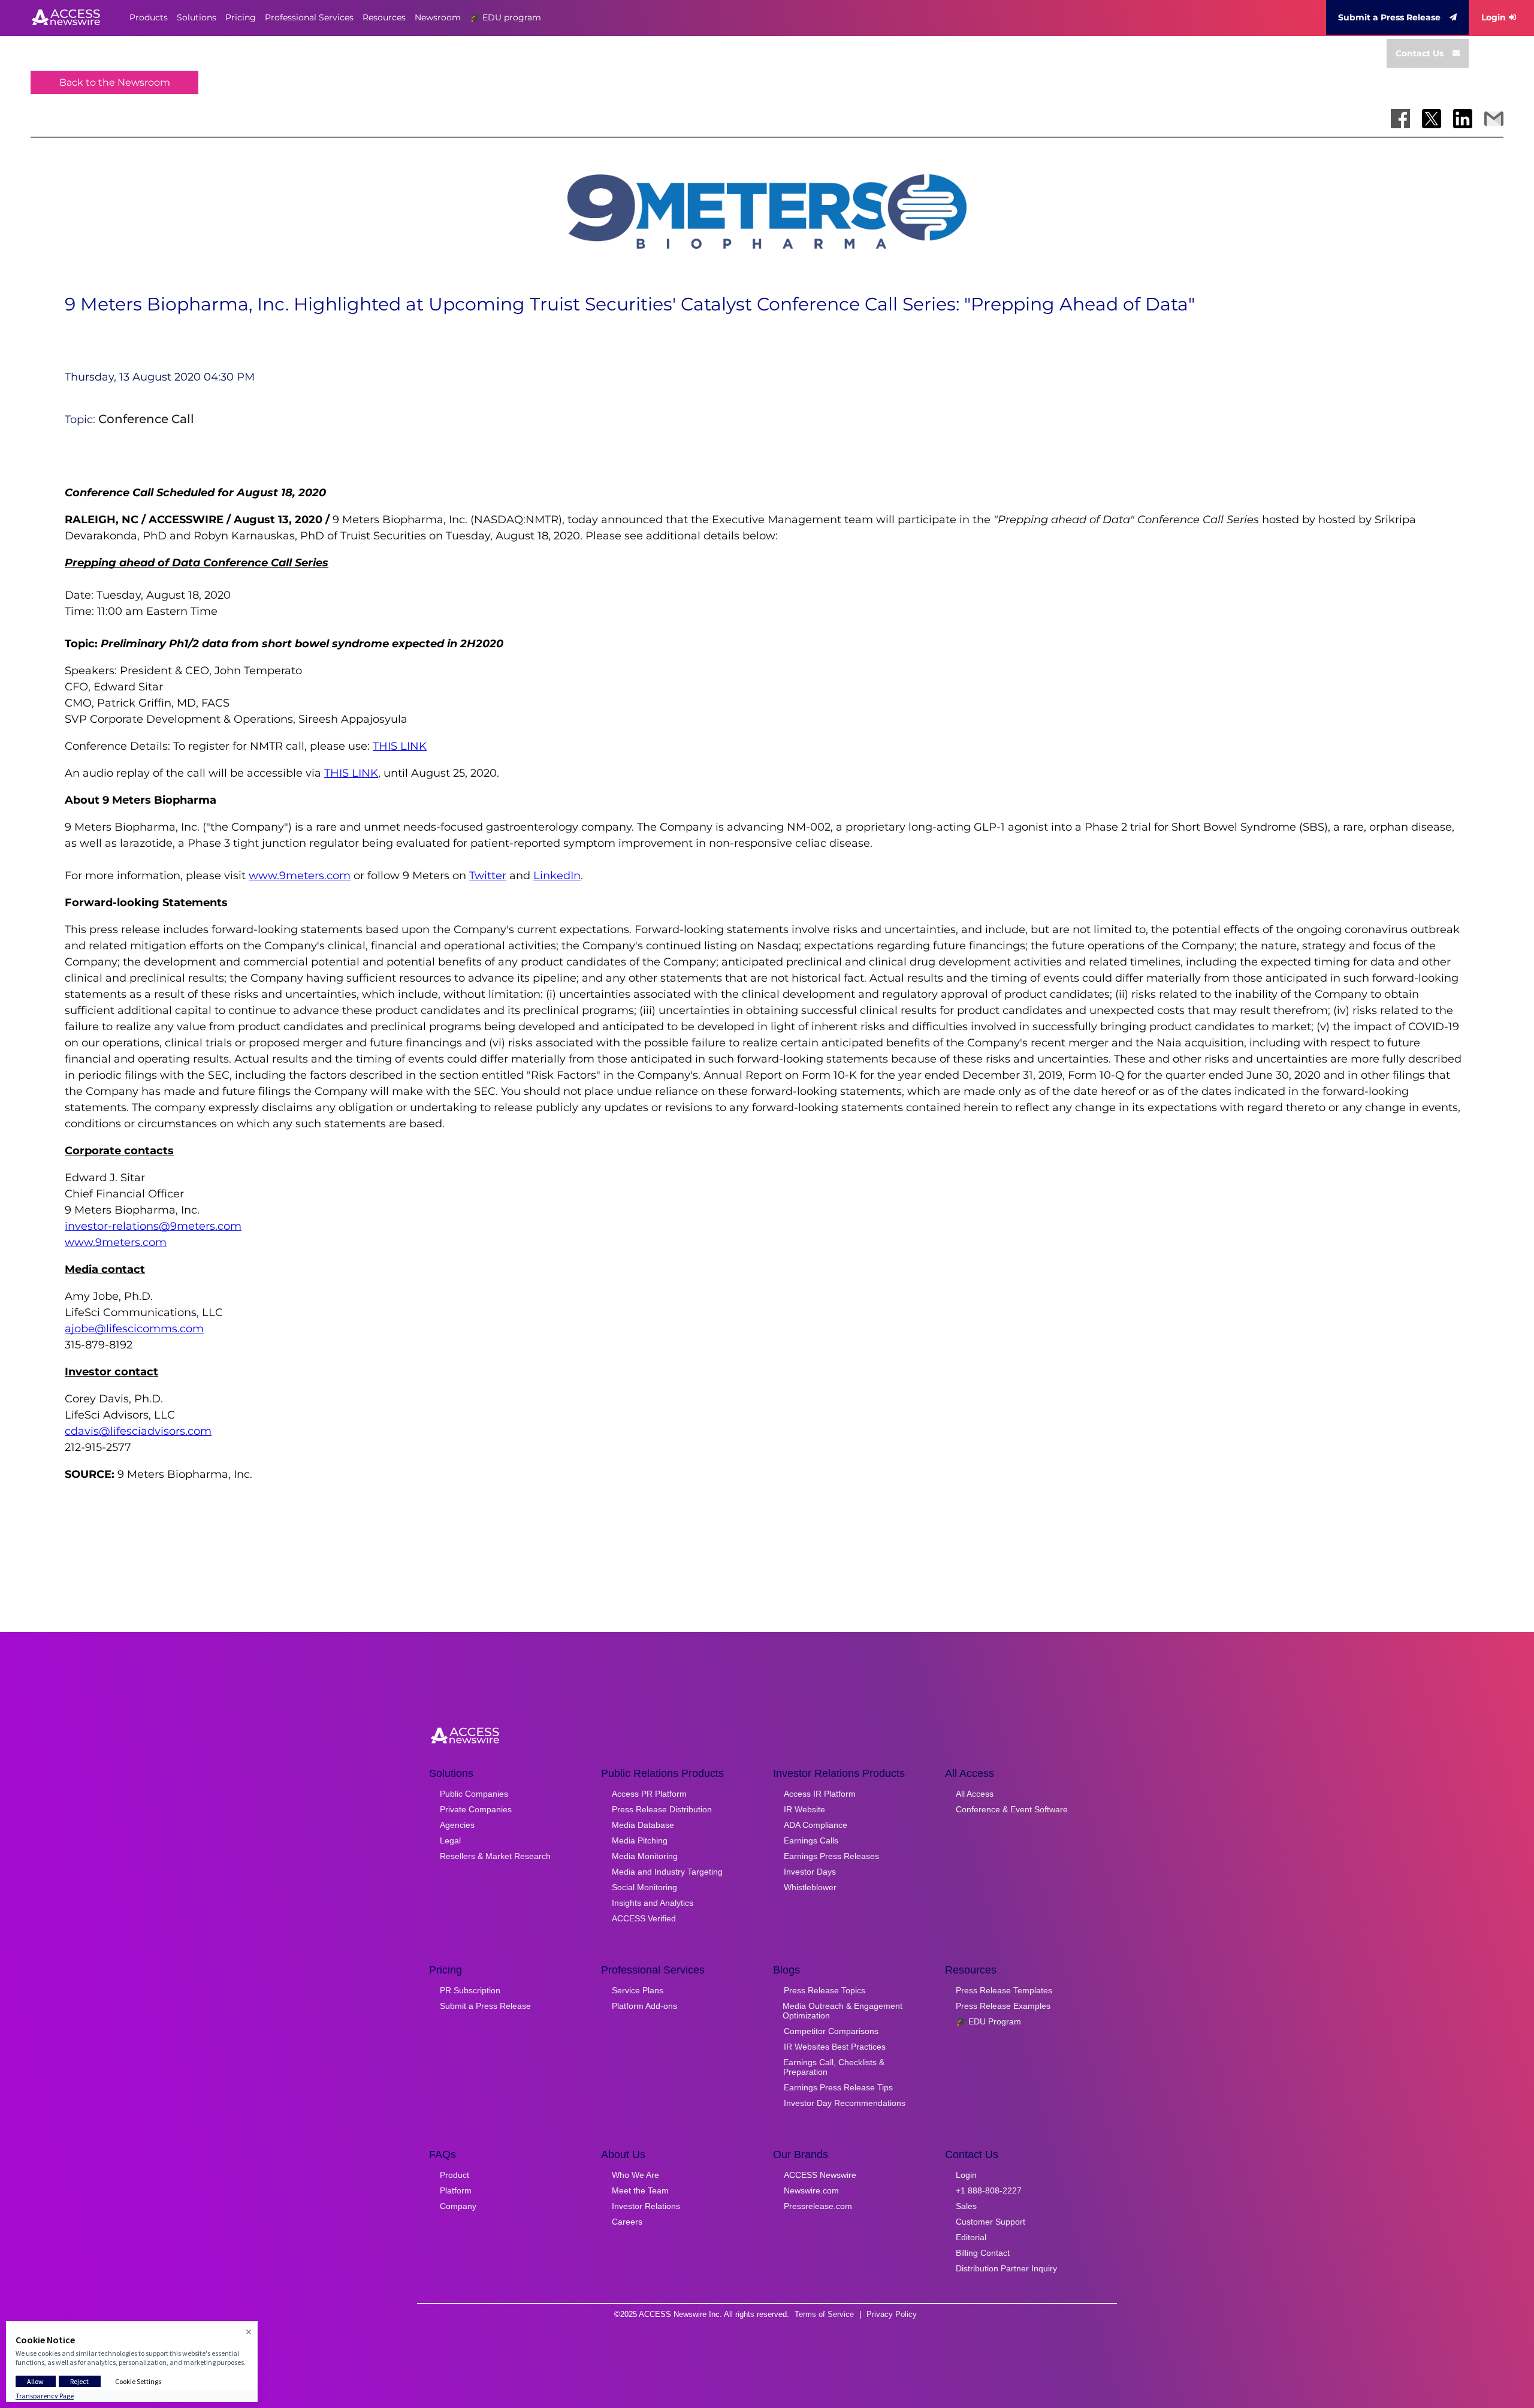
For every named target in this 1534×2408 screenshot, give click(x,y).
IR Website (804, 1809)
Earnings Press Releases (831, 1856)
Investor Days (810, 1872)
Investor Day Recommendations (845, 2103)
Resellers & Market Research (495, 1856)
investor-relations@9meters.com (153, 1226)
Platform (456, 2190)
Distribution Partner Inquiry (1006, 2268)
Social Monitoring (644, 1887)
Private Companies (476, 1809)
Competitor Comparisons (831, 2031)
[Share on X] (1432, 119)
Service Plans (638, 1990)
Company (458, 2206)
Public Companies (474, 1794)
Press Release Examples (1003, 2006)
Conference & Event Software (1012, 1809)
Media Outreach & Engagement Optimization (843, 2011)
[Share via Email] (1494, 119)
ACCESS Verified (644, 1918)
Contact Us (1420, 53)
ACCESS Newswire (820, 2175)
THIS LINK (400, 746)
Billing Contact (983, 2253)
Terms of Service (824, 2314)
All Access (975, 1794)
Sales (966, 2206)
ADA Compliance (816, 1825)
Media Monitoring (645, 1856)
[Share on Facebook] (1400, 119)
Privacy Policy (892, 2314)
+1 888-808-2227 (989, 2190)
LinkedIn (557, 876)
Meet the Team (640, 2190)
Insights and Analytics (653, 1903)
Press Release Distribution (662, 1809)
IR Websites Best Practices (835, 2047)
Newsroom (438, 17)
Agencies (457, 1825)
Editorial (971, 2237)
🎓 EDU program (505, 17)
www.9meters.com (300, 876)
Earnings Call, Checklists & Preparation (834, 2067)
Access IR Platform (820, 1794)
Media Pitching (640, 1840)
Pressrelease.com (818, 2206)
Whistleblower (810, 1887)
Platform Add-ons (644, 2006)
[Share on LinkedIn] (1463, 119)
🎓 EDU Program (988, 2021)
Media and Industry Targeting (667, 1872)
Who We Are (635, 2175)
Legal (450, 1840)
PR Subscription (470, 1990)
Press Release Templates (1004, 1990)
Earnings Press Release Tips (838, 2087)
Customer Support (991, 2222)
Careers (627, 2222)
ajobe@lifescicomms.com (134, 1329)
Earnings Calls (811, 1840)
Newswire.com (811, 2190)
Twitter (488, 876)
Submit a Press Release (1389, 17)
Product (455, 2175)
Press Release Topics (825, 1990)
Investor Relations (646, 2206)
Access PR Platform (649, 1794)
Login (1494, 17)
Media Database (643, 1825)
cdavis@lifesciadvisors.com (138, 1431)
